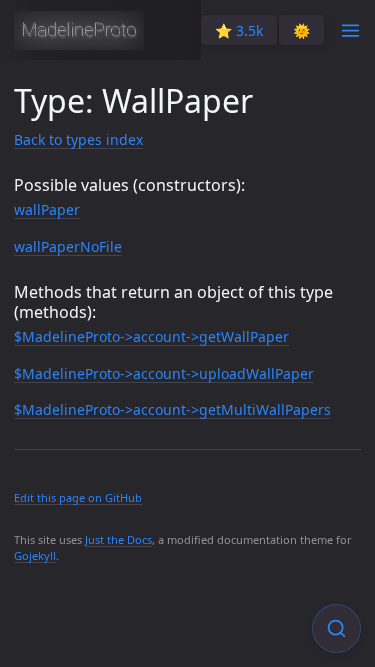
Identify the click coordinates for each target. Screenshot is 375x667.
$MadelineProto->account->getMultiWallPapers (172, 409)
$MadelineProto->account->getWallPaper (151, 336)
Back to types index (78, 139)
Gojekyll (35, 555)
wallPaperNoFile (68, 246)
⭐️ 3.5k (239, 30)
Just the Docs (118, 539)
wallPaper (47, 209)
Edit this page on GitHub (78, 497)
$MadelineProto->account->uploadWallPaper (164, 373)
